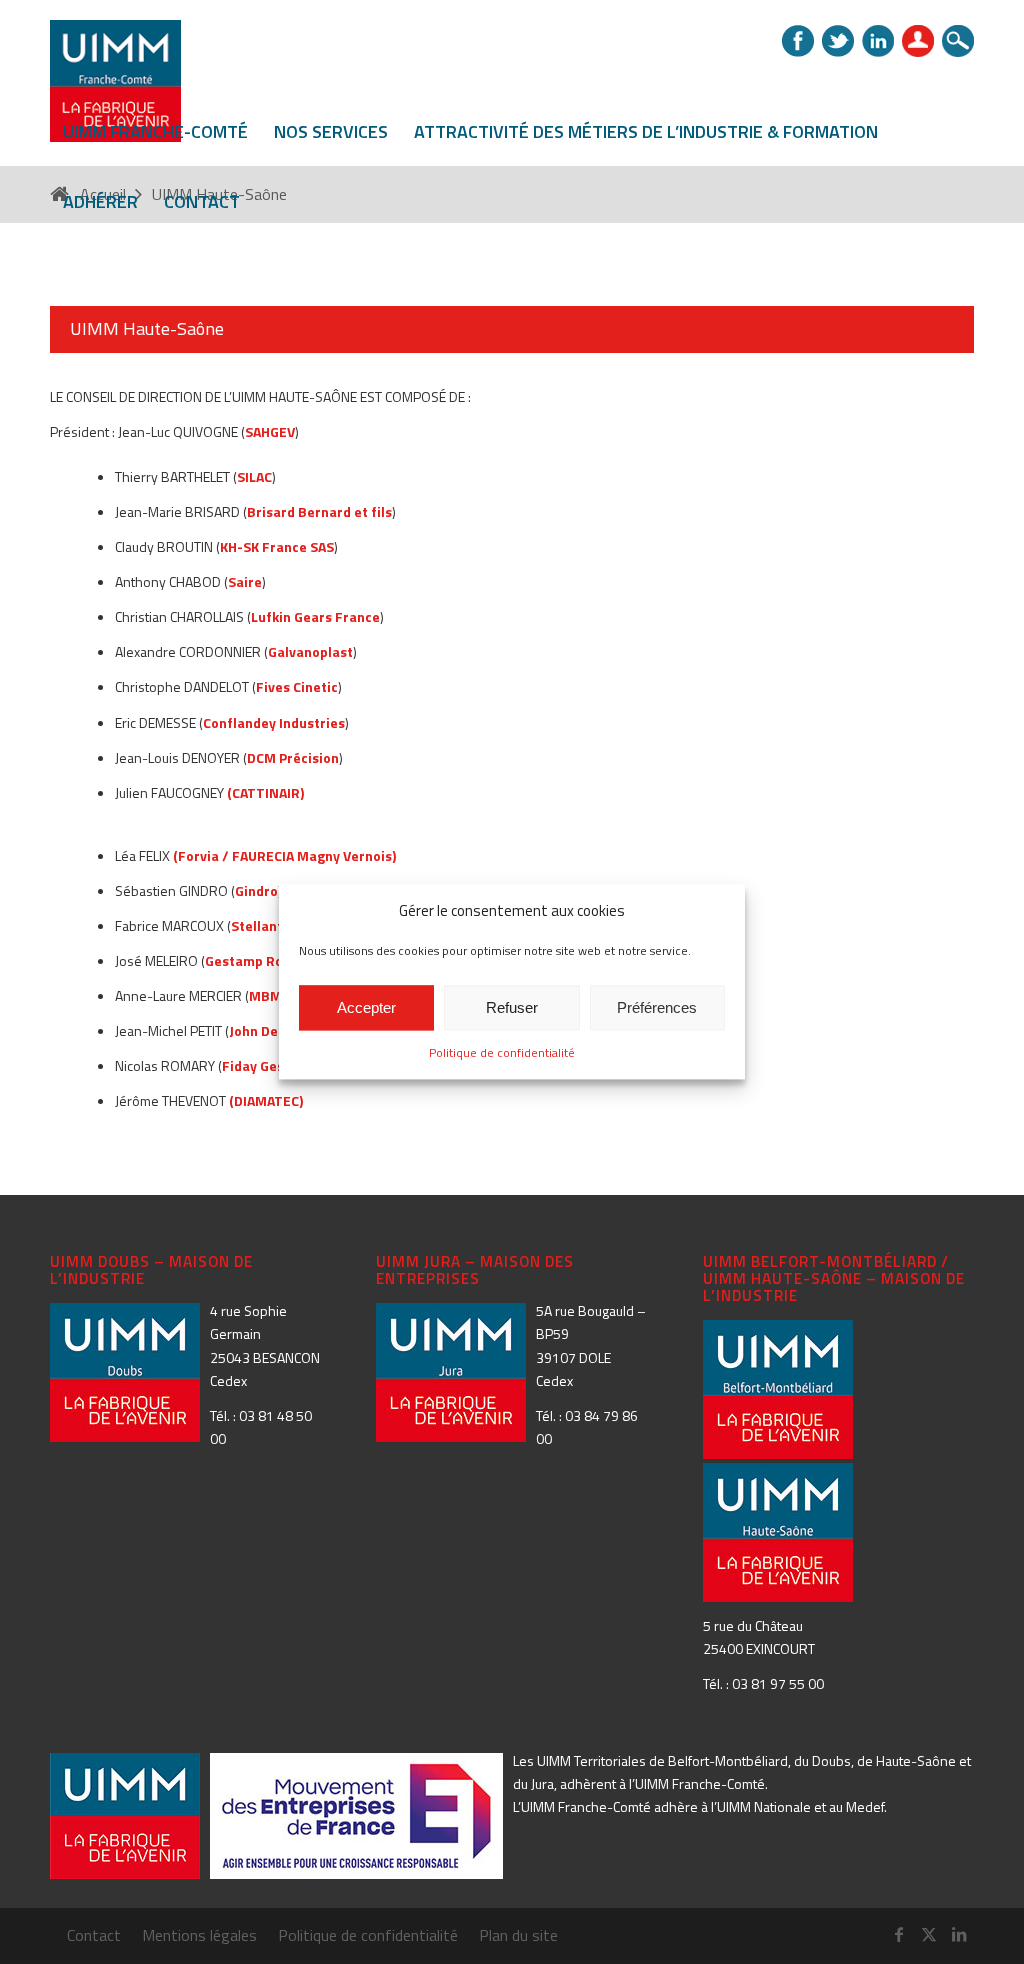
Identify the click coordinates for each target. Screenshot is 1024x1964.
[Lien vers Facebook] (899, 1934)
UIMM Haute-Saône (147, 328)
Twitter (838, 41)
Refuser (512, 1007)
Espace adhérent (918, 41)
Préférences (657, 1007)
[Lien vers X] (929, 1934)
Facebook (798, 41)
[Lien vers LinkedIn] (959, 1934)
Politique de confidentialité (502, 1053)
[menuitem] (155, 132)
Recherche (958, 41)
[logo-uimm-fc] (115, 92)
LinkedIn (878, 41)
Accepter (366, 1007)
